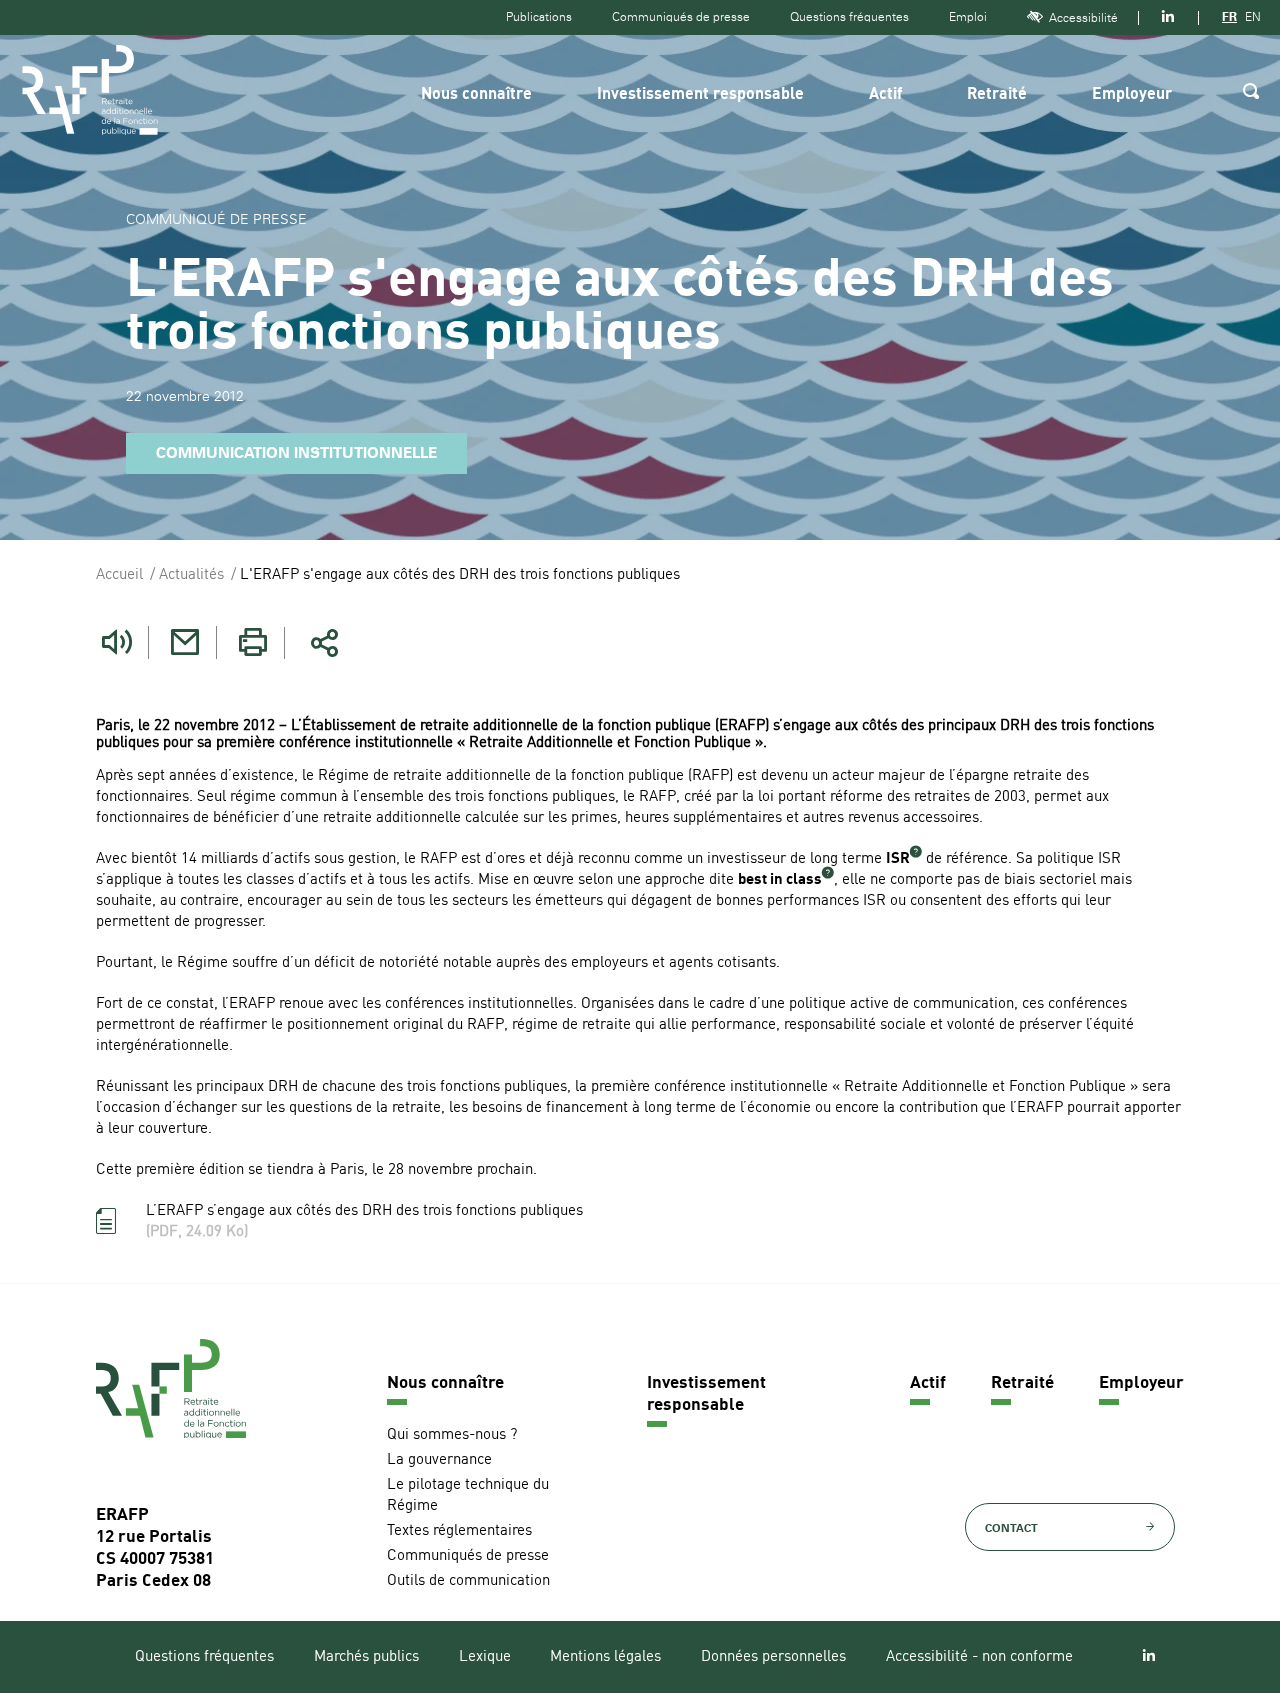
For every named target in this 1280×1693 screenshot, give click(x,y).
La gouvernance (439, 1460)
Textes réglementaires (459, 1531)
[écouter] (117, 642)
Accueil (119, 575)
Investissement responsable (700, 95)
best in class (780, 880)
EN (1253, 17)
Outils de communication (468, 1581)
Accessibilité (1083, 18)
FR (1229, 17)
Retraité (997, 95)
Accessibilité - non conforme (979, 1657)
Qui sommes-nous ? (452, 1435)
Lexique (485, 1657)
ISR (898, 859)
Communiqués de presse (681, 17)
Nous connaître (476, 95)
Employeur (1132, 95)
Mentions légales (605, 1657)
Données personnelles (773, 1657)
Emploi (968, 17)
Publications (539, 17)
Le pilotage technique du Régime (468, 1496)
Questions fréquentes (849, 17)
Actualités (191, 575)
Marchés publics (366, 1657)
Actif (885, 95)
